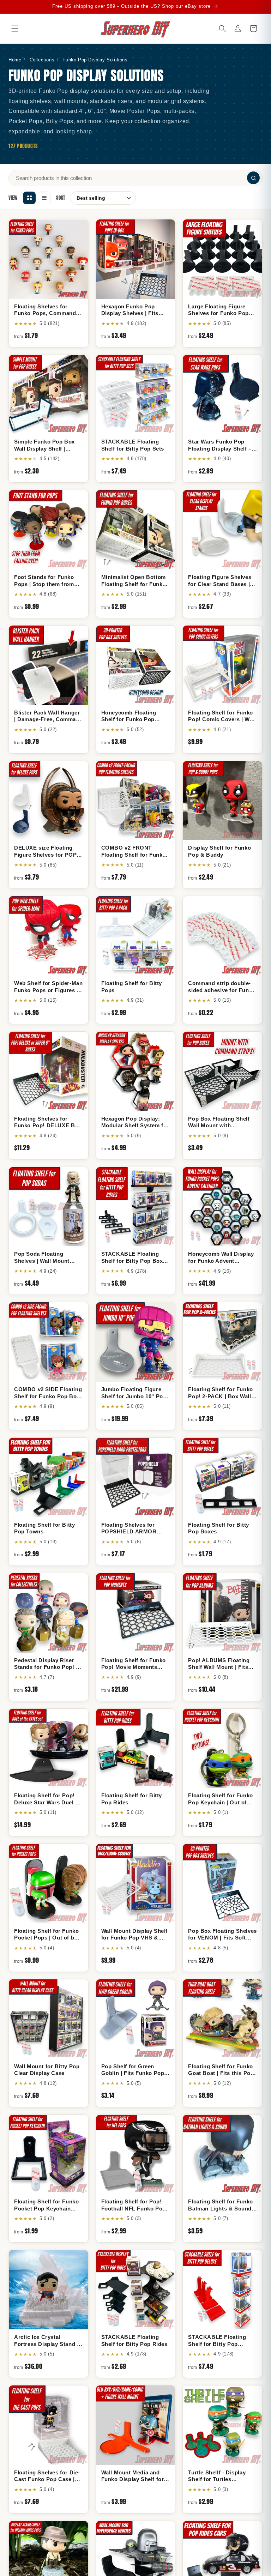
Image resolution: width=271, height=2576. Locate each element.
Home (15, 60)
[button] (15, 29)
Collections (42, 60)
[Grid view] (29, 198)
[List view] (44, 198)
